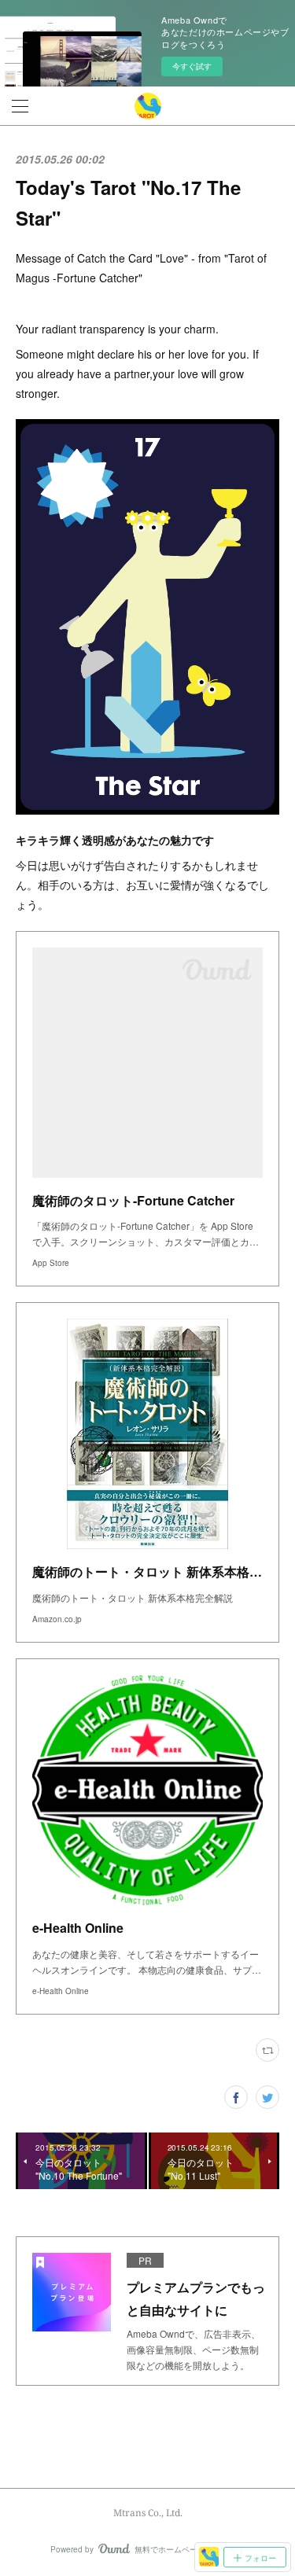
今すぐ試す (192, 66)
